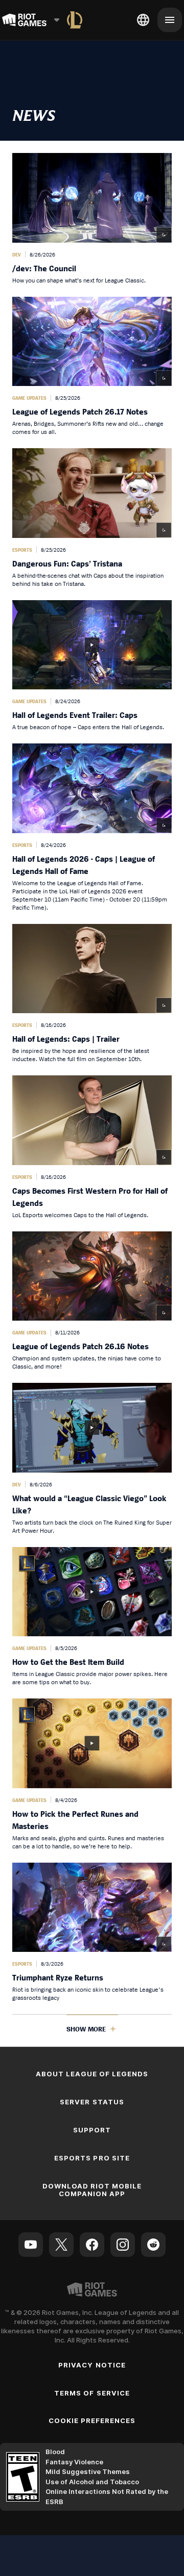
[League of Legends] (75, 20)
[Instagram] (123, 2245)
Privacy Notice (92, 2365)
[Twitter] (61, 2245)
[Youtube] (31, 2245)
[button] (92, 219)
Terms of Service (92, 2393)
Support (92, 2130)
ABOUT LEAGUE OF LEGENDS (92, 2074)
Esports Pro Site (92, 2158)
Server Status (92, 2102)
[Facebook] (92, 2245)
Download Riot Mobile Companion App (92, 2190)
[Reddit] (153, 2245)
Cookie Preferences (92, 2420)
